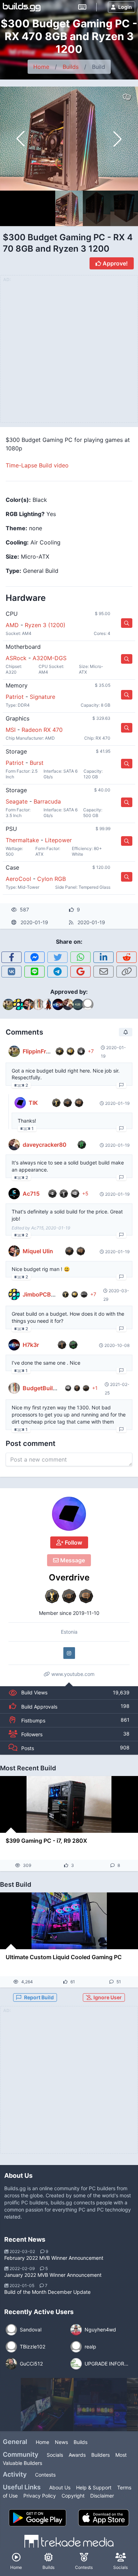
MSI (11, 730)
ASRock (16, 658)
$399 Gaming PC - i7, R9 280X (46, 1841)
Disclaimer (102, 2496)
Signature (42, 697)
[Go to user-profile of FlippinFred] (14, 1051)
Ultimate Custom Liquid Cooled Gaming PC (64, 1957)
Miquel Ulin (38, 1251)
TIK (33, 1103)
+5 (85, 1193)
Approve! (114, 263)
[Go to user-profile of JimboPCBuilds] (14, 1294)
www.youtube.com (72, 1674)
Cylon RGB (51, 879)
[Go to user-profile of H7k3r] (14, 1345)
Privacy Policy (40, 2496)
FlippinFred (38, 1051)
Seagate (17, 801)
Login (125, 7)
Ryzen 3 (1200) (45, 625)
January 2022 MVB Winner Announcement (53, 2275)
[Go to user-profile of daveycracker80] (14, 1145)
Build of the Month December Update (47, 2292)
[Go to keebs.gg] (82, 7)
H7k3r (31, 1345)
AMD (12, 625)
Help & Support (94, 2487)
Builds (71, 67)
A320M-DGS (50, 658)
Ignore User (107, 1997)
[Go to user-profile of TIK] (20, 1103)
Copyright (73, 2496)
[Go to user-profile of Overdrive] (69, 1514)
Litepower (58, 840)
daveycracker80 (45, 1145)
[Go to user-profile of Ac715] (14, 1194)
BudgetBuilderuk (45, 1388)
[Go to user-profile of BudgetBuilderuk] (14, 1388)
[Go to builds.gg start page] (22, 7)
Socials (55, 2455)
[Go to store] (127, 623)
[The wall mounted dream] (47, 2405)
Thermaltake (22, 840)
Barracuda (47, 801)
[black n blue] (100, 2405)
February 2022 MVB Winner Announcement (54, 2258)
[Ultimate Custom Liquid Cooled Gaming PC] (69, 1921)
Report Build (39, 1997)
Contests (45, 2475)
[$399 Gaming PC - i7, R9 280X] (69, 1804)
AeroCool (18, 879)
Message (72, 1560)
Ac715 (31, 1194)
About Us (60, 2487)
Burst (37, 763)
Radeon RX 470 (42, 730)
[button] (117, 139)
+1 (95, 1388)
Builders (100, 2455)
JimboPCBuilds (43, 1294)
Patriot (15, 697)
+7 (91, 1051)
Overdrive (69, 1577)
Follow (73, 1542)
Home (41, 67)
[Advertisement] (69, 2084)
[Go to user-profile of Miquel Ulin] (14, 1251)
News (61, 2442)
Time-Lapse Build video (37, 465)
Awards (77, 2455)
